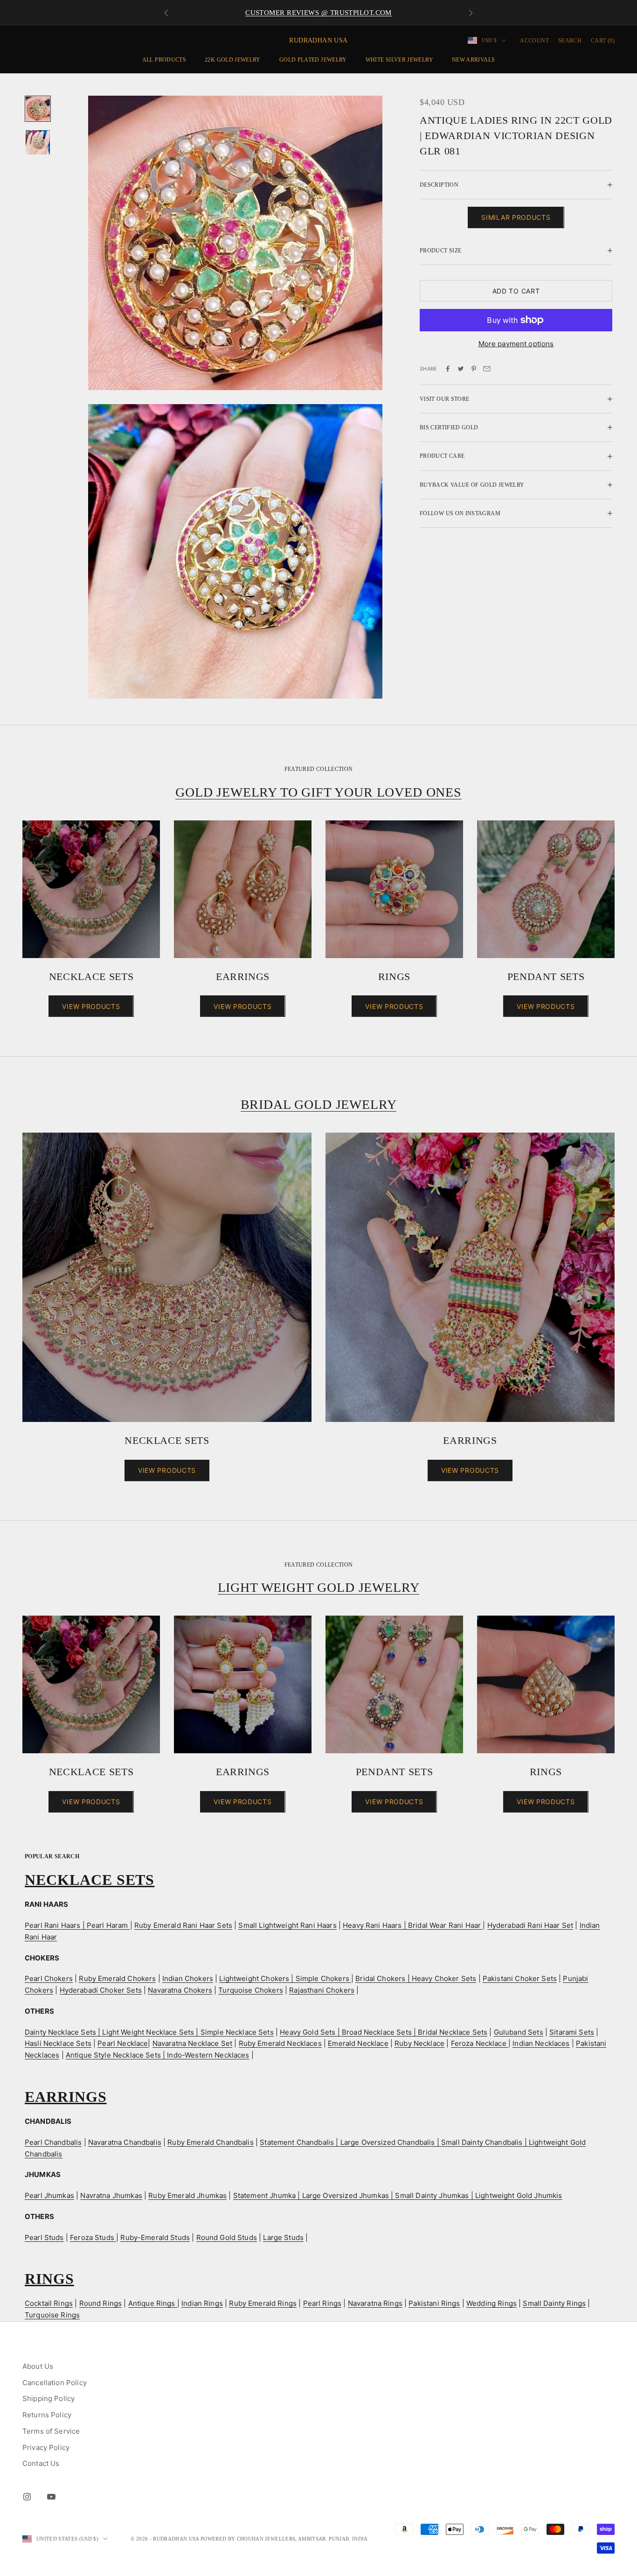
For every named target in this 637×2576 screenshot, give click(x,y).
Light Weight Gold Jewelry (319, 1587)
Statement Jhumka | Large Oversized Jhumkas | (314, 2195)
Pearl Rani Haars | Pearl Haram (77, 1925)
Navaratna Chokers (180, 1990)
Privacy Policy (46, 2447)
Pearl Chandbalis (53, 2142)
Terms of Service (51, 2431)
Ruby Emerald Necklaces (280, 2043)
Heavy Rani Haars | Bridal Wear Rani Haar (413, 1925)
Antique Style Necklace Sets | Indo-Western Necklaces (158, 2055)
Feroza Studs (93, 2237)
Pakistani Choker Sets (520, 1978)
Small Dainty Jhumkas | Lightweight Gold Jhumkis (478, 2195)
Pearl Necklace (123, 2043)
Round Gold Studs (227, 2237)
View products (91, 1006)
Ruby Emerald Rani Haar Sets (183, 1925)
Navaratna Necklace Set (192, 2043)
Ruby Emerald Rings (263, 2303)
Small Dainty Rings (554, 2303)
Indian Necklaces (541, 2043)
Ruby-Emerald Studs (155, 2237)
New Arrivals (473, 60)
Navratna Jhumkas (111, 2195)
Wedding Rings (492, 2303)
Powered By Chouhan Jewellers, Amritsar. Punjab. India (284, 2539)
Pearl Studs (44, 2237)
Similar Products (516, 217)
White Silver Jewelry (399, 60)
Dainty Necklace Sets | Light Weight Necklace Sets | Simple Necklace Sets (149, 2032)
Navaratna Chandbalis (125, 2142)
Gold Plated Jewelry (313, 60)
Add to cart (516, 291)
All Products (164, 60)
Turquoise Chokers (251, 1990)
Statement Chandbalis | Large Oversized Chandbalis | (350, 2142)
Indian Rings (202, 2303)
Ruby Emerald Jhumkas (187, 2195)
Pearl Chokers (49, 1978)
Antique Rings (153, 2303)
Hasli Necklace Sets (58, 2043)
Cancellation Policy (55, 2383)
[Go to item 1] (38, 109)
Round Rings (101, 2303)
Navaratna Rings (375, 2303)
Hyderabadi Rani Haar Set (530, 1925)
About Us (38, 2366)
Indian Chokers (188, 1978)
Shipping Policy (48, 2398)
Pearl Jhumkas (49, 2195)
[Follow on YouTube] (51, 2497)
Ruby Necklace (419, 2043)
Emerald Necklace (358, 2043)
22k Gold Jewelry (233, 60)
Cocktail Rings (49, 2303)
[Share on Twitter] (461, 369)
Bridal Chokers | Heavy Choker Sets (416, 1978)
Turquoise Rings (52, 2315)
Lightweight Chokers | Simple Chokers (285, 1978)
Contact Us (41, 2463)
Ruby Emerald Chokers (117, 1978)
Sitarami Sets (572, 2032)
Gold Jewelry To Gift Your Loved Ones (318, 792)
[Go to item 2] (38, 142)
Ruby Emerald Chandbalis (210, 2142)
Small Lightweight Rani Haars (287, 1925)
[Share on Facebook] (448, 369)
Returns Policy (47, 2415)
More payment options (516, 344)
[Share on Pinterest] (474, 369)
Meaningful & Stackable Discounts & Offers (318, 13)
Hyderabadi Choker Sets (101, 1990)
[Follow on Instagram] (27, 2497)
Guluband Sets (519, 2032)
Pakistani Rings (434, 2303)
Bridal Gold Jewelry (319, 1104)
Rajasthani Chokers (322, 1990)
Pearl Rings (322, 2303)
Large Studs (283, 2237)
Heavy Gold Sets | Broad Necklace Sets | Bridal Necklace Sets (384, 2032)
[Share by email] (487, 369)
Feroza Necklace (480, 2043)
